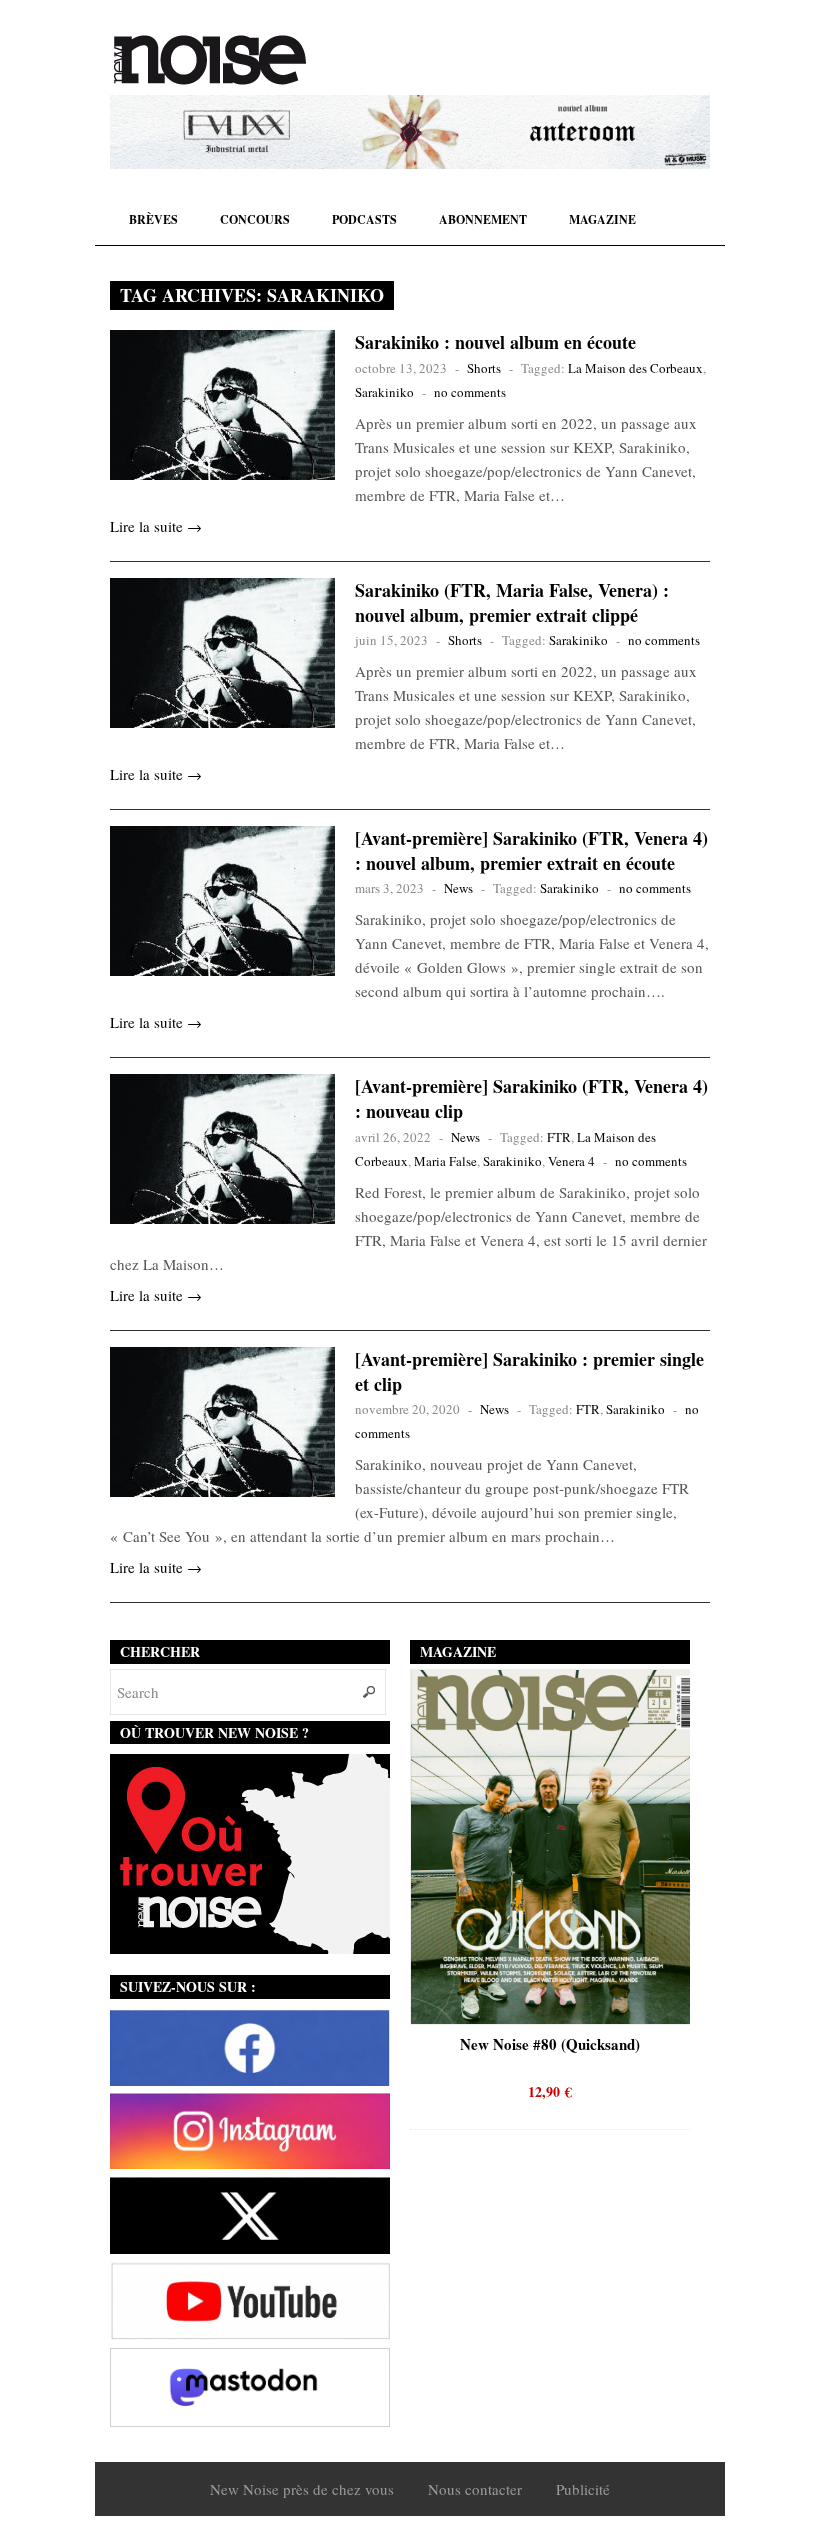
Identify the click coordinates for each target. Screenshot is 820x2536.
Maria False (445, 1161)
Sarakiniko (384, 392)
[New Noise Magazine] (210, 60)
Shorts (484, 368)
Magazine (602, 219)
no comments (470, 392)
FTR (559, 1137)
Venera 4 (571, 1161)
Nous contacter (475, 2489)
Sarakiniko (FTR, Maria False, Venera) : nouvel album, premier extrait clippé (512, 602)
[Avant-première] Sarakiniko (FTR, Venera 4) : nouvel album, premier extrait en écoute (531, 850)
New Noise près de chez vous (302, 2489)
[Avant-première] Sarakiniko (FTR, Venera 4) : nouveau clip (531, 1098)
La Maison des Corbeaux (635, 368)
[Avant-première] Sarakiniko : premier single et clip (529, 1371)
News (458, 888)
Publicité (583, 2489)
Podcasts (364, 219)
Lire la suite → (156, 526)
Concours (255, 219)
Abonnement (483, 219)
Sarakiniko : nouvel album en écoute (495, 342)
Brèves (153, 219)
